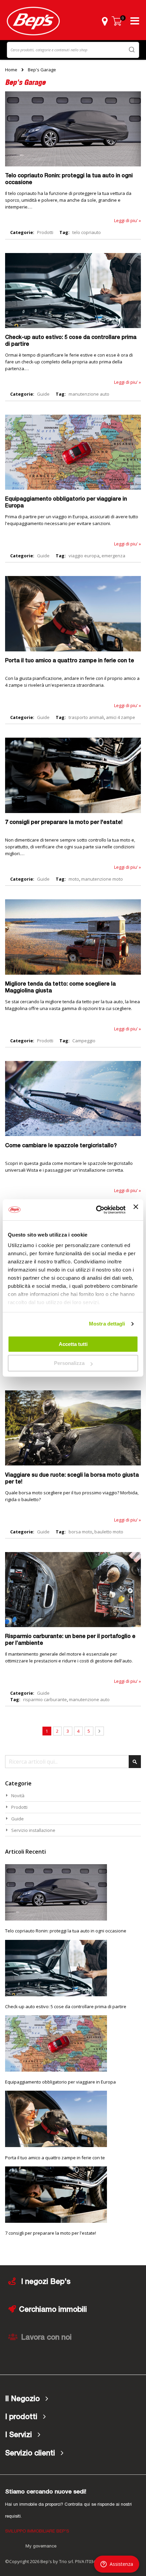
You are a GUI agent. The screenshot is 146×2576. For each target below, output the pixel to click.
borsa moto (80, 1532)
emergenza (113, 556)
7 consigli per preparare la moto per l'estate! (64, 823)
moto (74, 879)
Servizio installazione (33, 1830)
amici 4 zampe (121, 717)
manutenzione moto (102, 879)
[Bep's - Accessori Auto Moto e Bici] (33, 21)
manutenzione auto (89, 394)
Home (11, 70)
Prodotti (45, 232)
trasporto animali (86, 717)
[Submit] (132, 49)
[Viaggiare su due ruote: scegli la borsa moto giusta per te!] (73, 1464)
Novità (18, 1796)
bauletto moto (109, 1532)
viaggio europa (84, 556)
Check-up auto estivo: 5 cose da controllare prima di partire (66, 2006)
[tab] (73, 2399)
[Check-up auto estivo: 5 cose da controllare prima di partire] (73, 326)
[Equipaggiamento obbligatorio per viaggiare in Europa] (73, 488)
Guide (43, 394)
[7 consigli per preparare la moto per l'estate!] (73, 811)
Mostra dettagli (107, 1324)
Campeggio (84, 1041)
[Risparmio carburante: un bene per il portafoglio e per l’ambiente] (73, 1625)
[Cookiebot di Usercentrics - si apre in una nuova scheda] (96, 1210)
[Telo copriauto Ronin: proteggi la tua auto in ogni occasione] (73, 165)
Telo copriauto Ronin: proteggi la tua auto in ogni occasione (66, 1931)
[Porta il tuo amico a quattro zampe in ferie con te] (73, 650)
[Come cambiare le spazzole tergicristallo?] (73, 1134)
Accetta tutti (73, 1344)
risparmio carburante (45, 1699)
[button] (105, 21)
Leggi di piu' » (127, 220)
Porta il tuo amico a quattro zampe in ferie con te (70, 661)
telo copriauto (87, 232)
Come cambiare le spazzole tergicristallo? (61, 1146)
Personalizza (69, 1363)
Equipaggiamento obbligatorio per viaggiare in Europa (60, 2082)
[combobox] (73, 50)
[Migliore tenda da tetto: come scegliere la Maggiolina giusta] (73, 973)
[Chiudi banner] (136, 1210)
